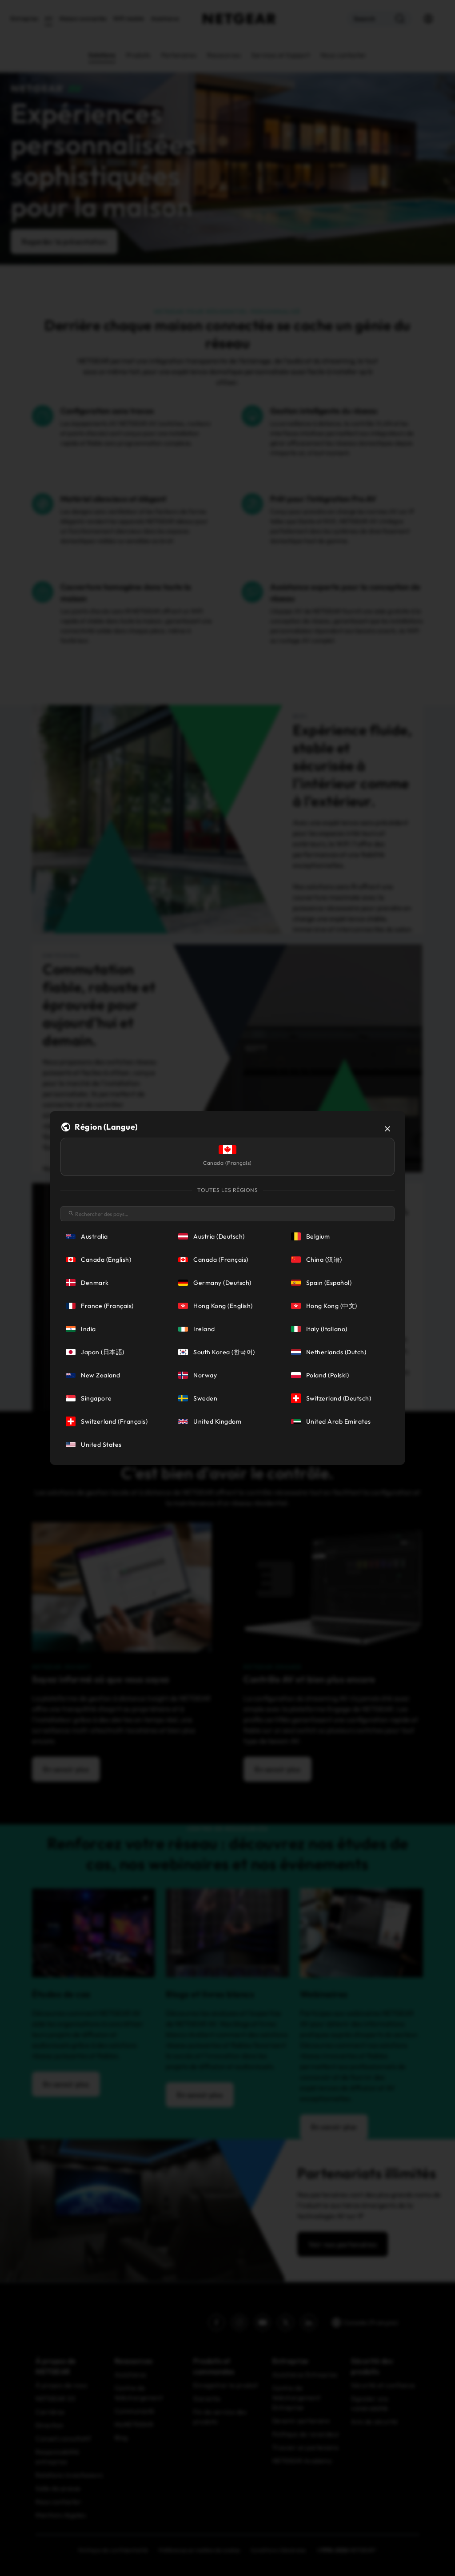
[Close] (387, 1129)
